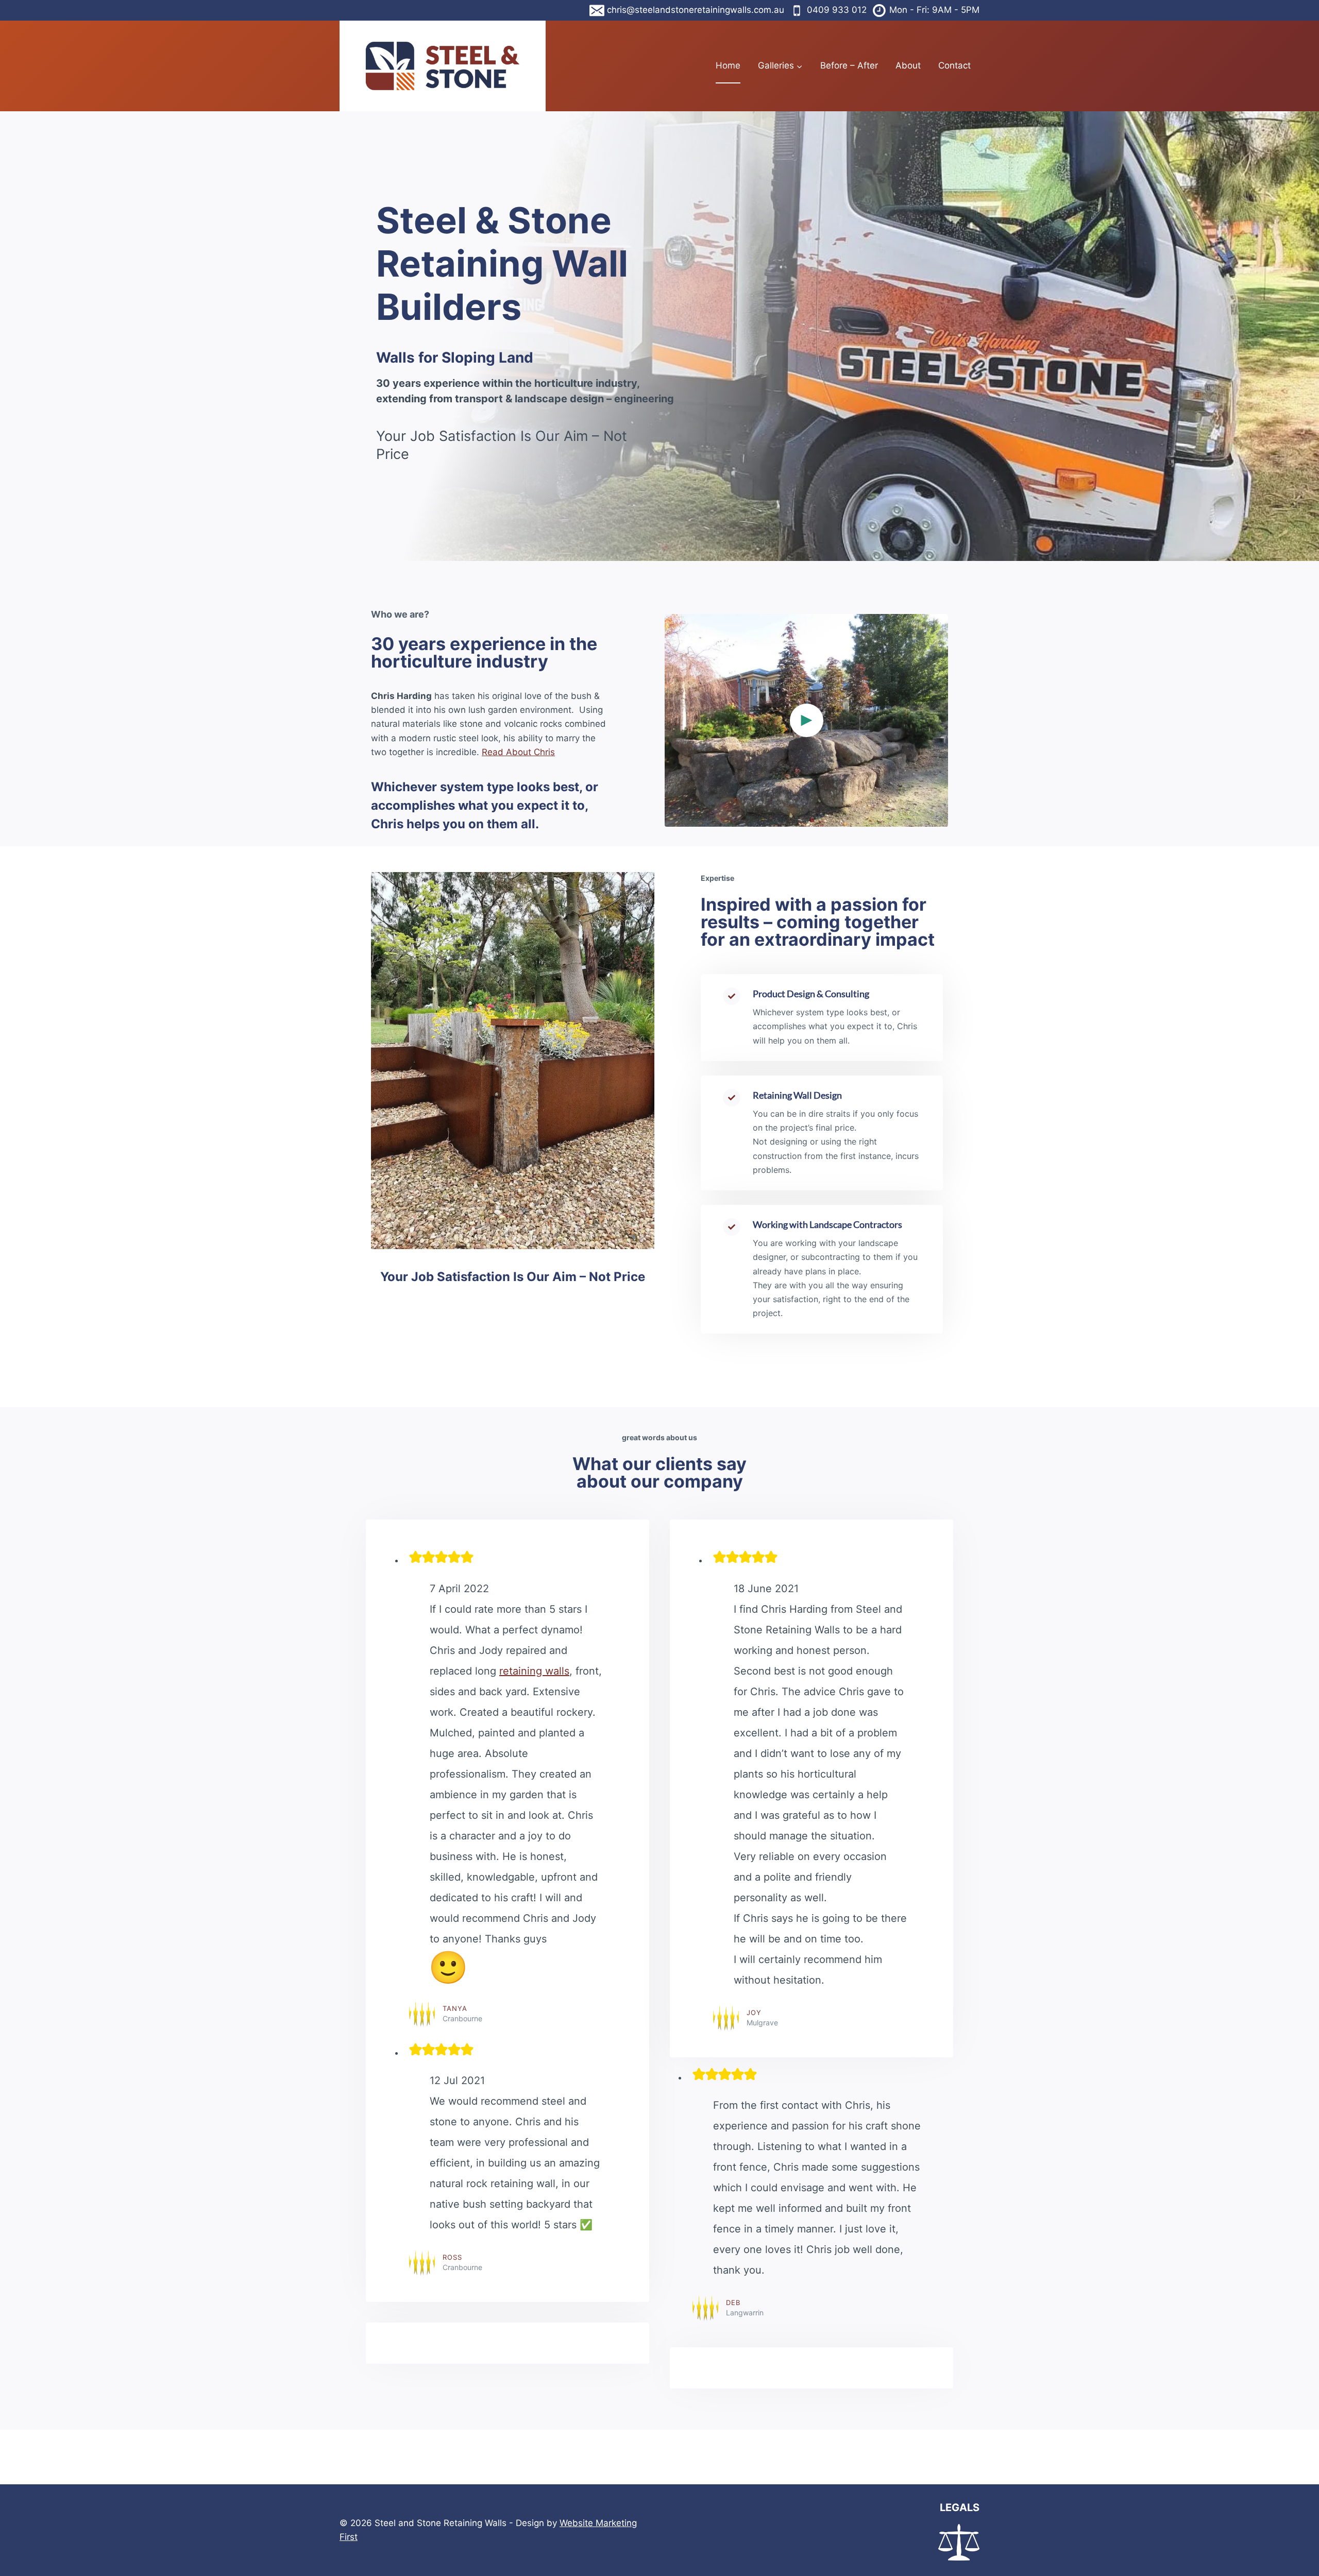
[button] (806, 720)
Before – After (849, 65)
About (908, 65)
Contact (954, 65)
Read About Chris (518, 752)
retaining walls (534, 1671)
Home (728, 65)
